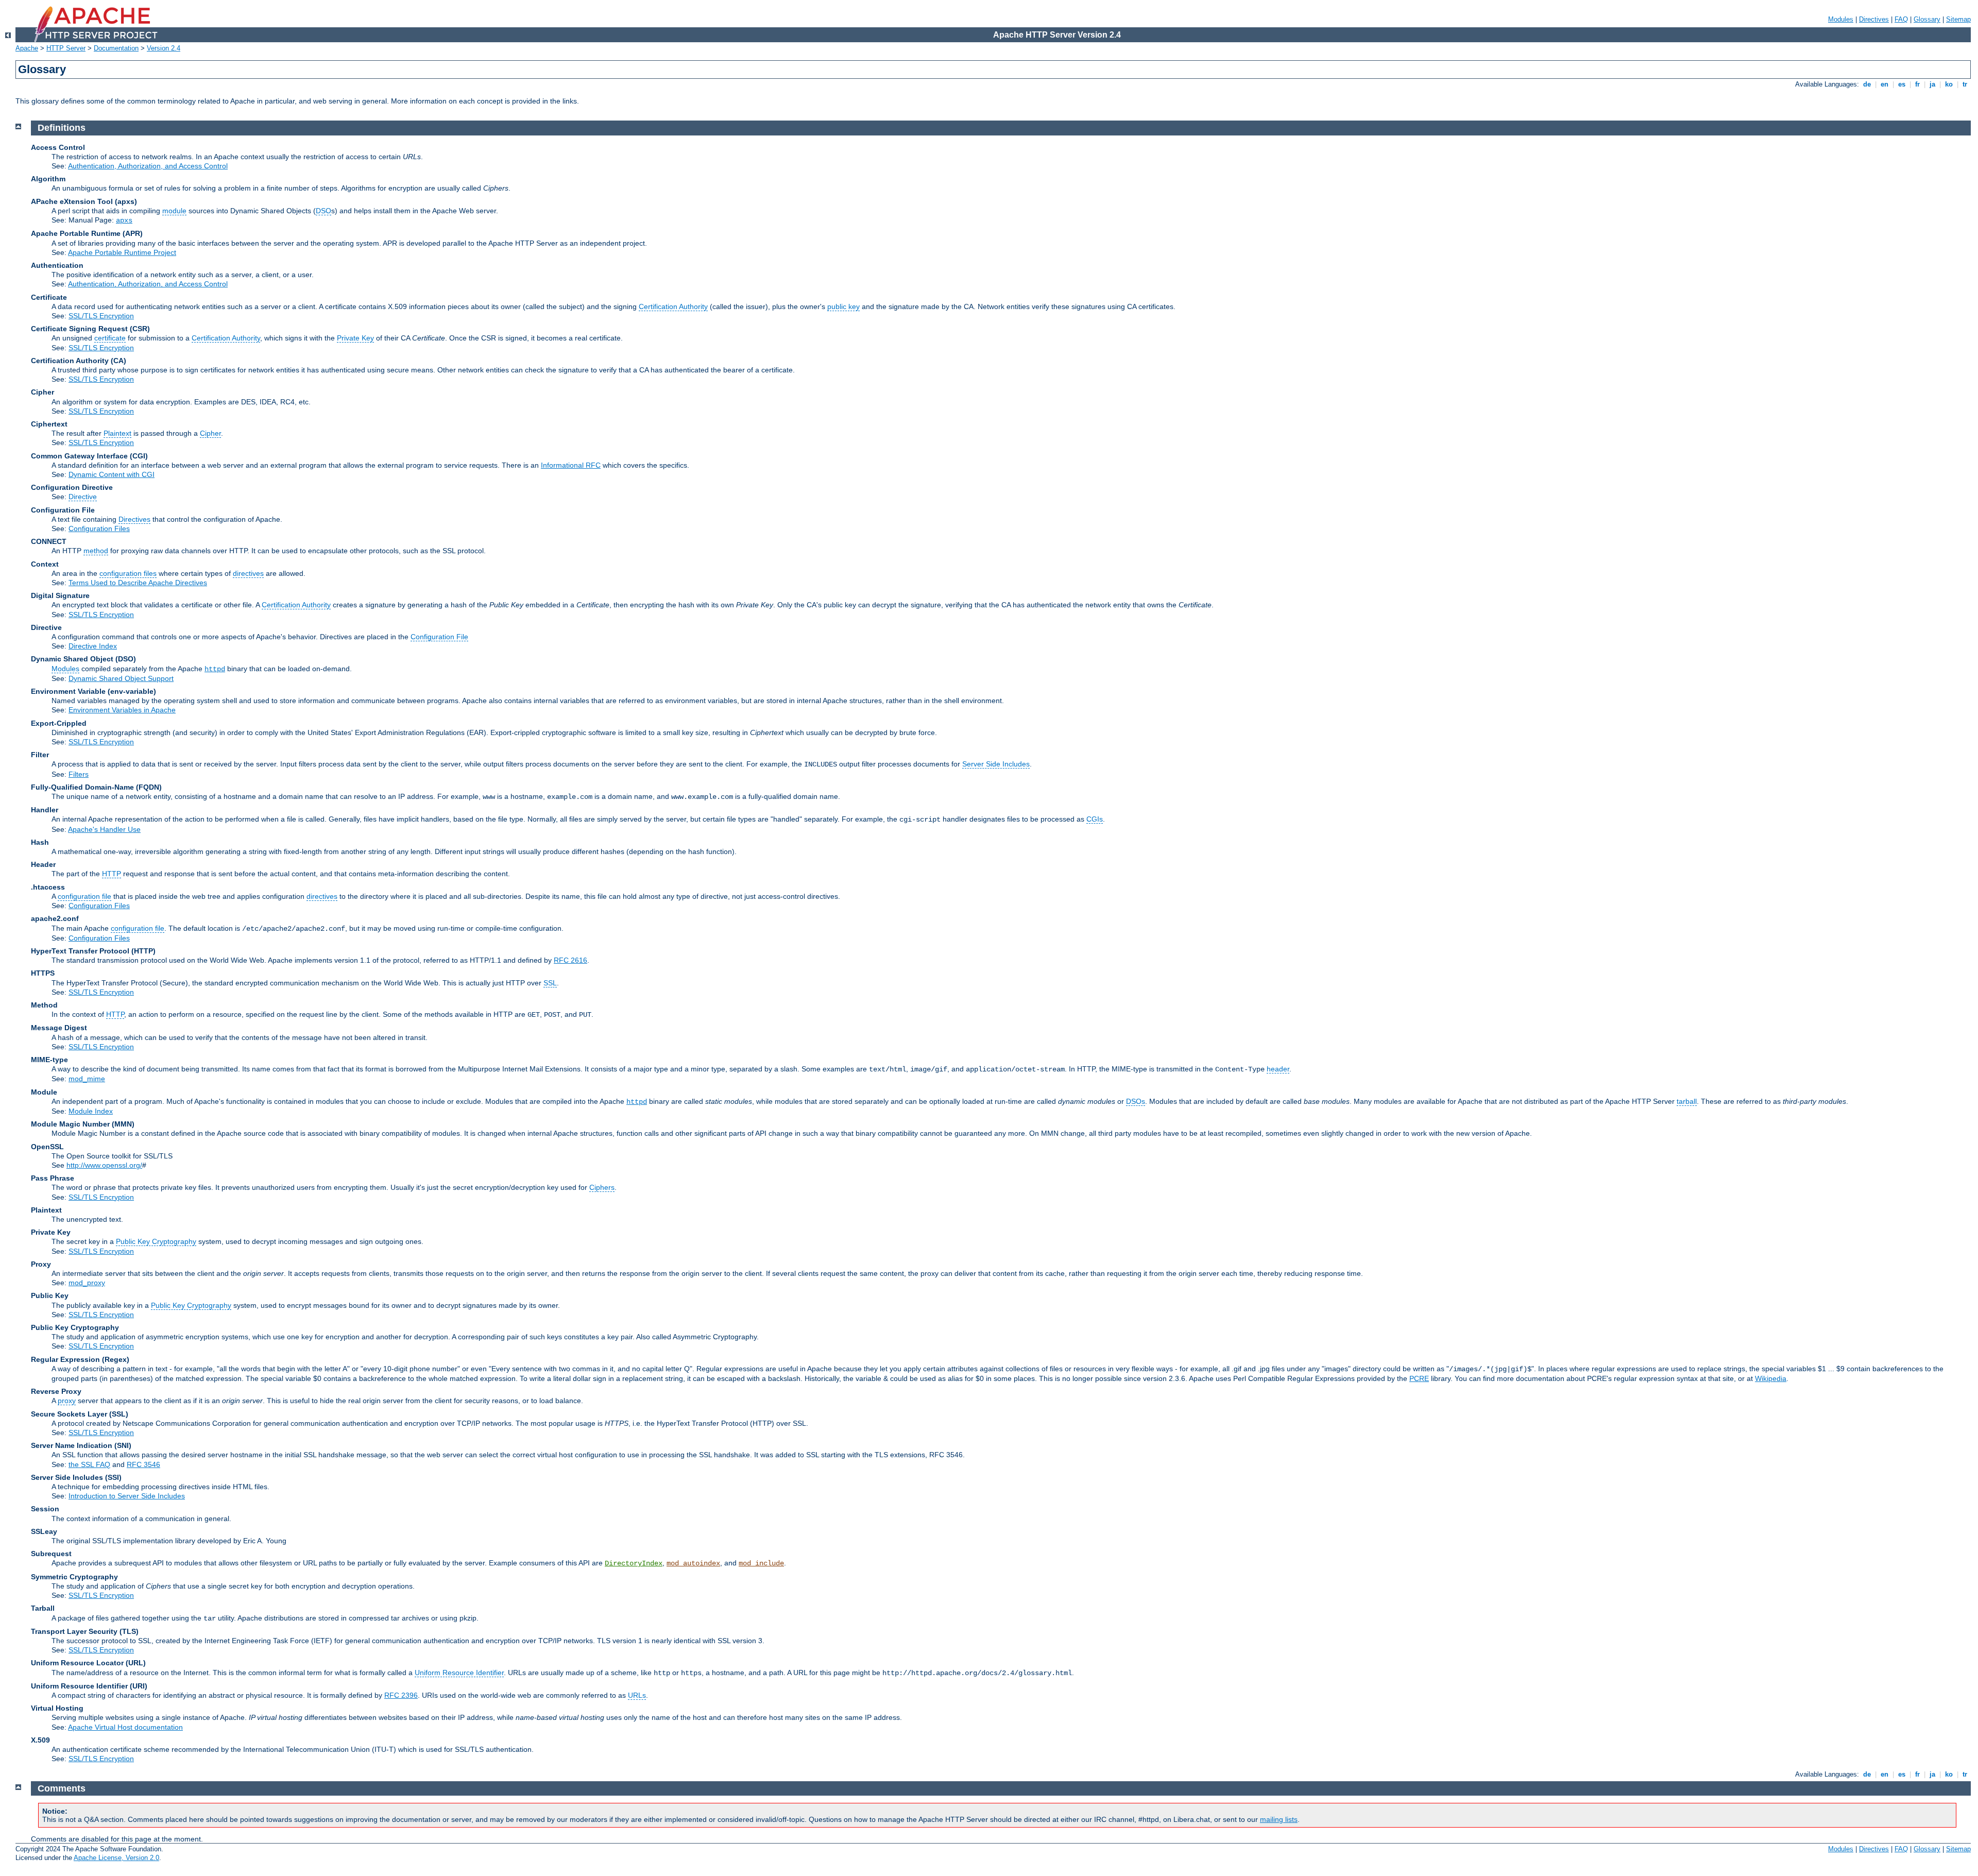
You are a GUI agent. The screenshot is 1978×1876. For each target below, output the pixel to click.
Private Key (355, 338)
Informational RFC (571, 465)
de (1867, 84)
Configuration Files (99, 528)
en (1885, 84)
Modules (1841, 19)
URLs (637, 1695)
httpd (215, 669)
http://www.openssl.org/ (104, 1165)
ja (1932, 84)
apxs (124, 220)
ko (1949, 84)
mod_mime (87, 1079)
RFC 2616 (570, 960)
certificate (110, 338)
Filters (79, 774)
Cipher (210, 433)
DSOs (1136, 1101)
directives (248, 573)
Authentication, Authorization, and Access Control (148, 166)
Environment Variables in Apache (122, 710)
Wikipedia (1771, 1378)
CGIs (1095, 819)
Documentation (116, 48)
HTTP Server (66, 48)
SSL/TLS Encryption (101, 316)
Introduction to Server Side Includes (127, 1496)
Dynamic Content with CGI (112, 474)
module (174, 211)
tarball (1687, 1101)
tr (1965, 84)
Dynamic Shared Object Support (121, 678)
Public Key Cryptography (156, 1241)
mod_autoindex (693, 1563)
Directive (83, 497)
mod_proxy (87, 1283)
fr (1917, 84)
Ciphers (602, 1187)
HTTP (112, 874)
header (1278, 1069)
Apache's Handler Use (104, 829)
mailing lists (1279, 1819)
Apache (27, 48)
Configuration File (439, 637)
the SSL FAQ (89, 1464)
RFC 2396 (401, 1695)
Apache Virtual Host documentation (125, 1727)
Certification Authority (673, 306)
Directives (1874, 19)
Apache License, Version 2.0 (116, 1858)
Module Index (91, 1111)
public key (843, 306)
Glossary (1927, 19)
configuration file (84, 896)
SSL (550, 983)
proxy (67, 1401)
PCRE (1419, 1378)
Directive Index (93, 646)
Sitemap (1958, 19)
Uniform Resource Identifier (459, 1673)
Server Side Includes (996, 764)
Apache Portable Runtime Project (122, 252)
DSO (323, 211)
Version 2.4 (164, 48)
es (1902, 84)
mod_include (761, 1563)
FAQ (1901, 19)
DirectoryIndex (634, 1563)
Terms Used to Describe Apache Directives (138, 583)
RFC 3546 (143, 1464)
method (96, 551)
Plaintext (117, 433)
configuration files (128, 573)
